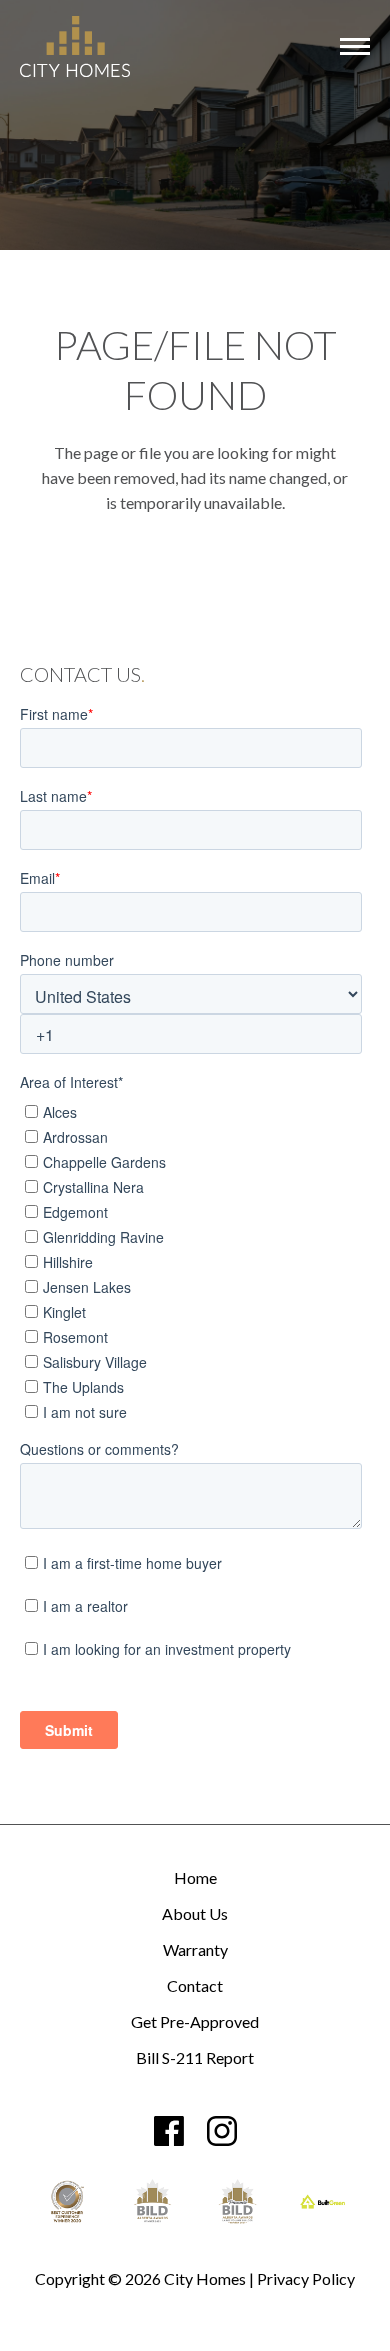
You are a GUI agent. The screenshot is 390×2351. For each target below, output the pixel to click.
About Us (195, 1914)
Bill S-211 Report (195, 2058)
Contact (195, 1986)
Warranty (195, 1950)
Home (195, 1878)
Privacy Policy (306, 2278)
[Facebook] (169, 2131)
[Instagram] (222, 2131)
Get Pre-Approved (195, 2022)
